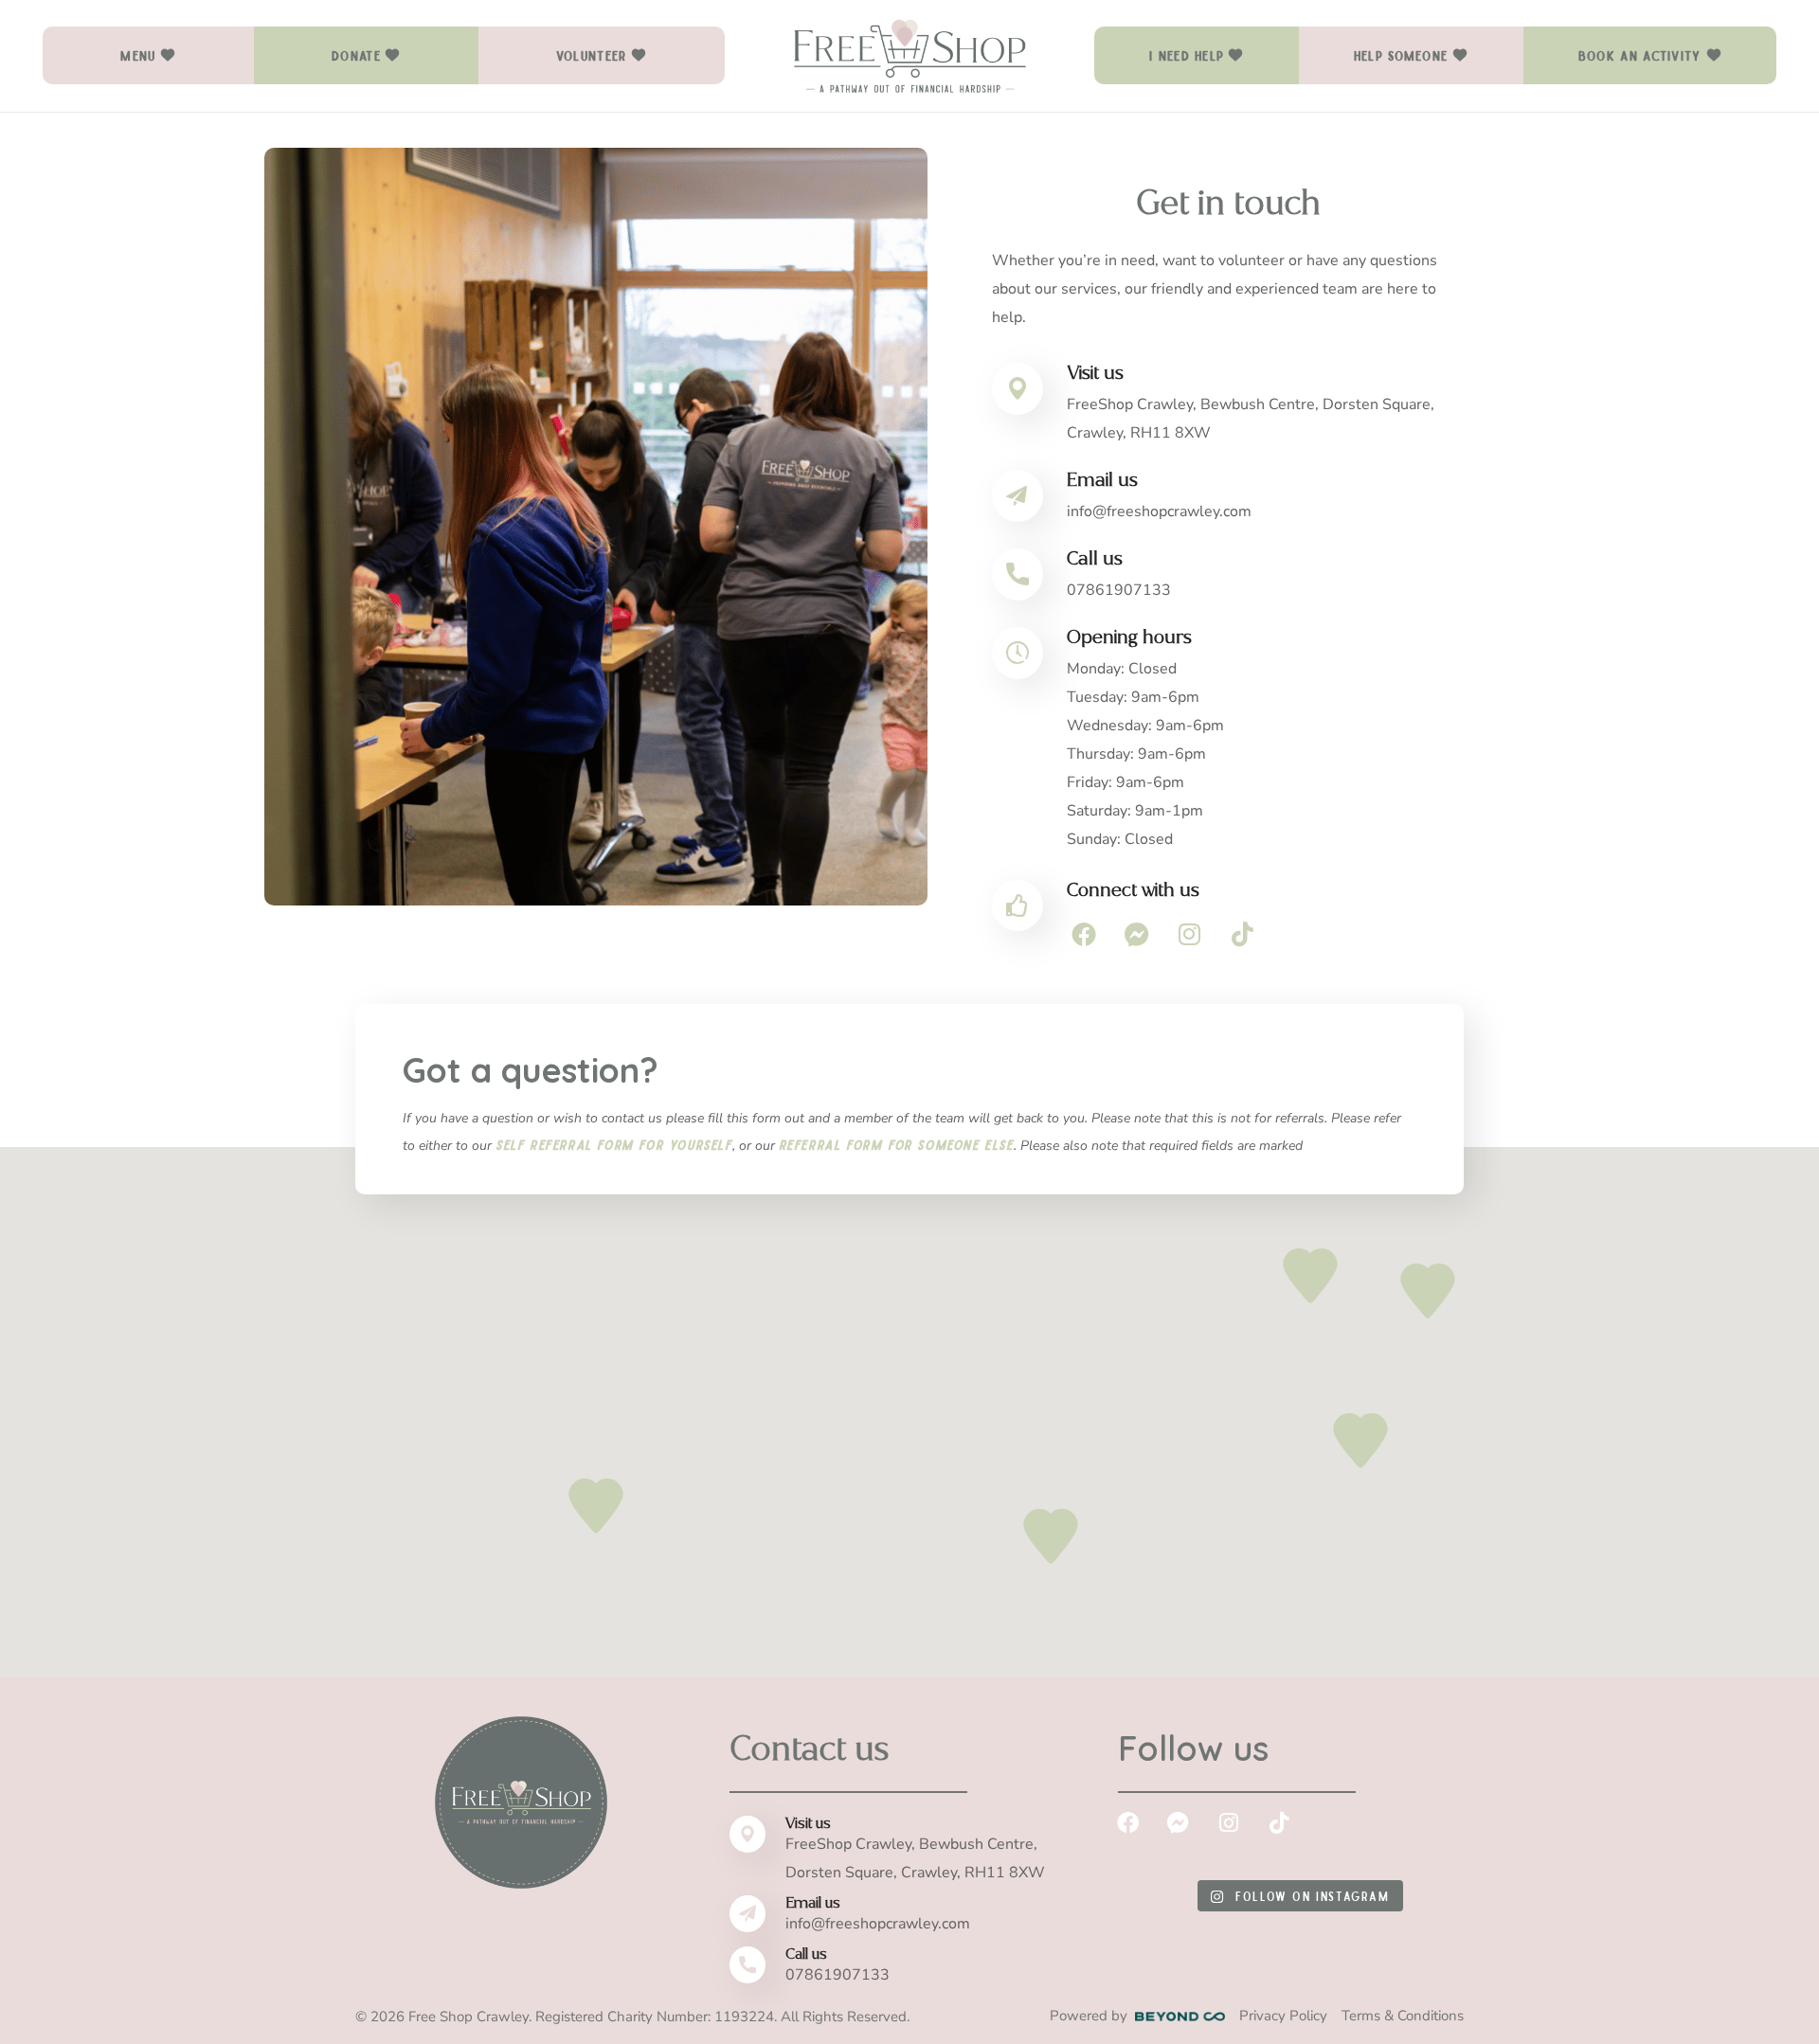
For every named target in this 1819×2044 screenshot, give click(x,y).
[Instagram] (1191, 934)
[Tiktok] (1244, 934)
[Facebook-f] (1085, 934)
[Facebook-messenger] (1138, 934)
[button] (148, 55)
